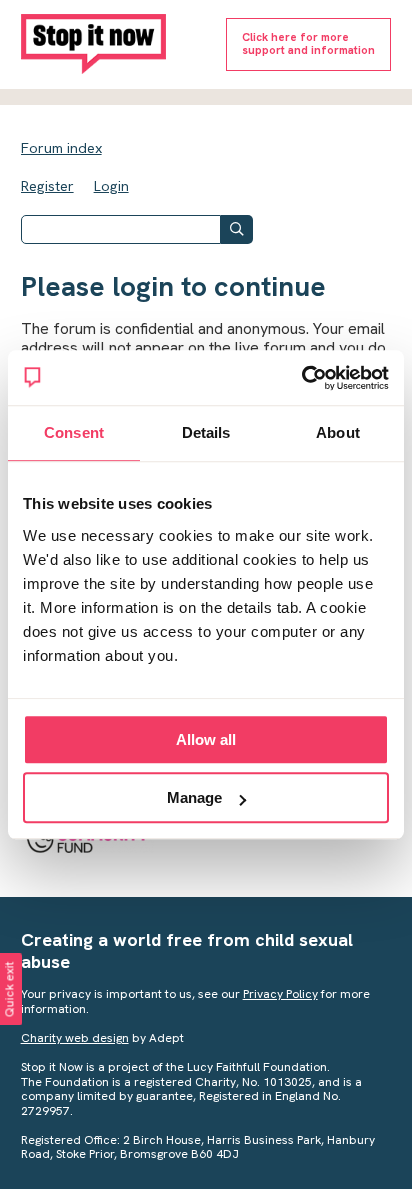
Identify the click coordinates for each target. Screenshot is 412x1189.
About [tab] (338, 432)
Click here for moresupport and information (308, 43)
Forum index (61, 148)
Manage (194, 797)
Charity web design (75, 1038)
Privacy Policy (280, 994)
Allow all (206, 739)
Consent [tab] (74, 432)
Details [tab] (206, 432)
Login (111, 186)
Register (47, 186)
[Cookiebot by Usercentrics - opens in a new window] (301, 378)
